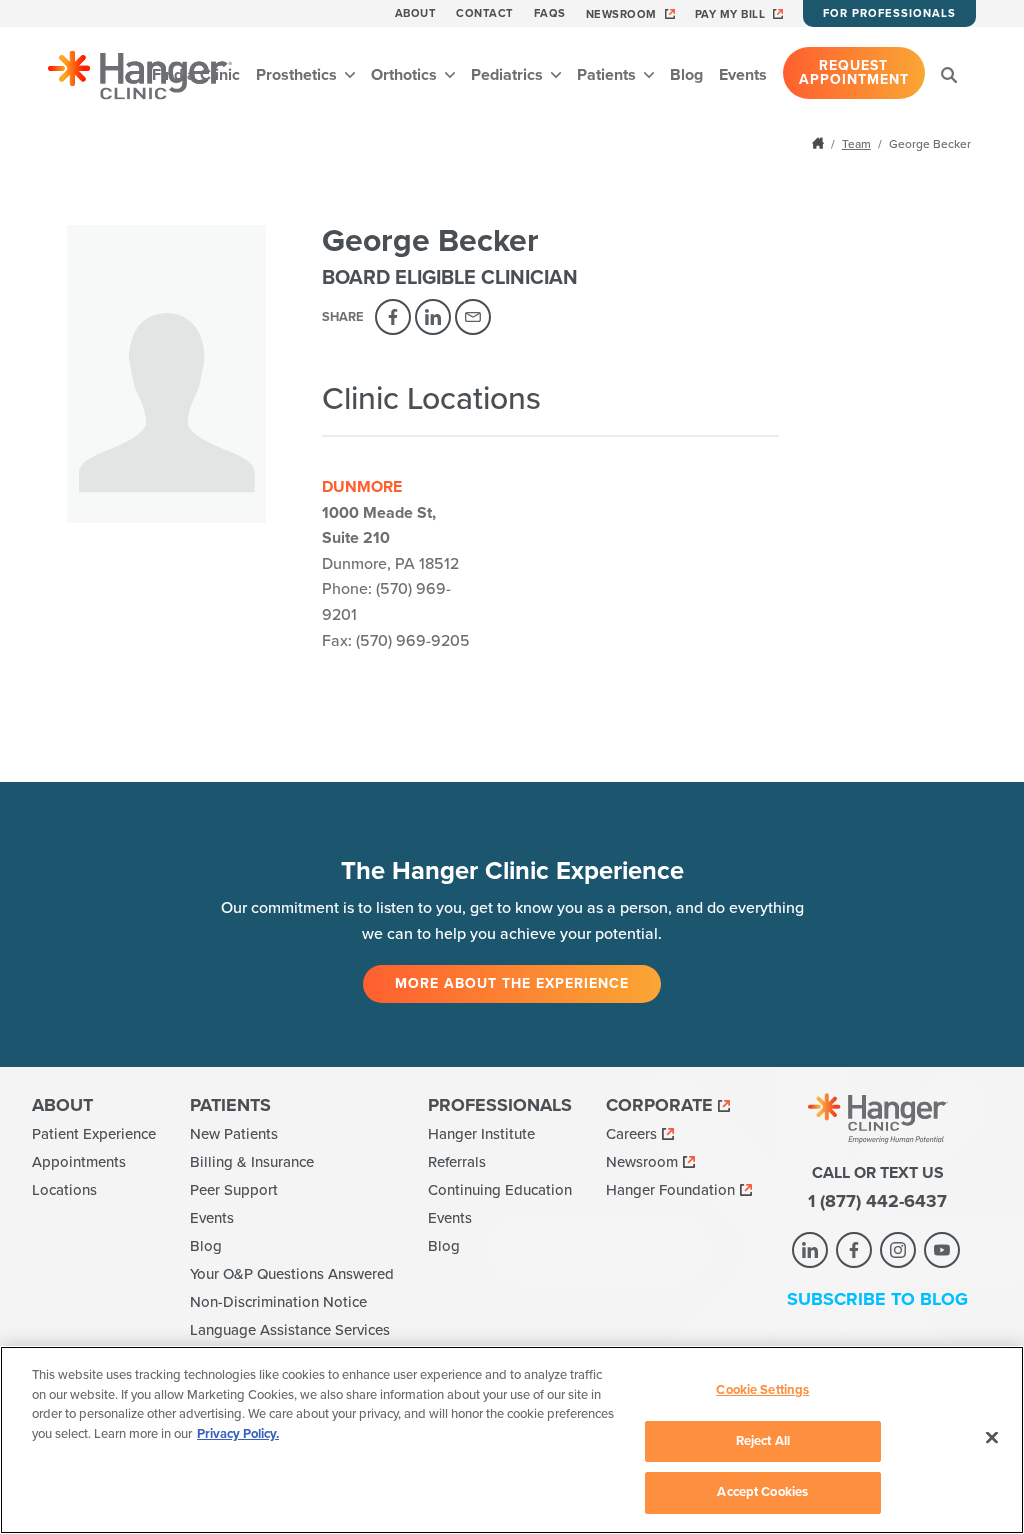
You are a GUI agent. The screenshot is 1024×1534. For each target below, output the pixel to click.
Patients (608, 75)
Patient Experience (94, 1134)
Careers (631, 1134)
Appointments (79, 1162)
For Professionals (889, 13)
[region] (512, 1440)
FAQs (550, 13)
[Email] (473, 317)
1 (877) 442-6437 (877, 1201)
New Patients (234, 1134)
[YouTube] (942, 1250)
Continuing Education (500, 1190)
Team (856, 144)
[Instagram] (898, 1250)
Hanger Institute (481, 1134)
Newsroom (621, 14)
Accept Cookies (762, 1492)
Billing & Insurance (252, 1162)
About (416, 13)
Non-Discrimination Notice (278, 1302)
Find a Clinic (196, 75)
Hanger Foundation (670, 1190)
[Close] (992, 1438)
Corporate (659, 1105)
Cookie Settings (762, 1390)
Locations (64, 1190)
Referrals (457, 1162)
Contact (485, 13)
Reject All (763, 1441)
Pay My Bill (730, 14)
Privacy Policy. (238, 1434)
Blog (686, 75)
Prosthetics (298, 75)
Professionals (500, 1105)
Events (743, 75)
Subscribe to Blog (877, 1299)
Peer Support (234, 1190)
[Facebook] (393, 317)
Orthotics (406, 75)
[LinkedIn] (433, 317)
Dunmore (362, 487)
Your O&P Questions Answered (292, 1274)
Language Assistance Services (290, 1330)
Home (820, 143)
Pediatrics (509, 75)
